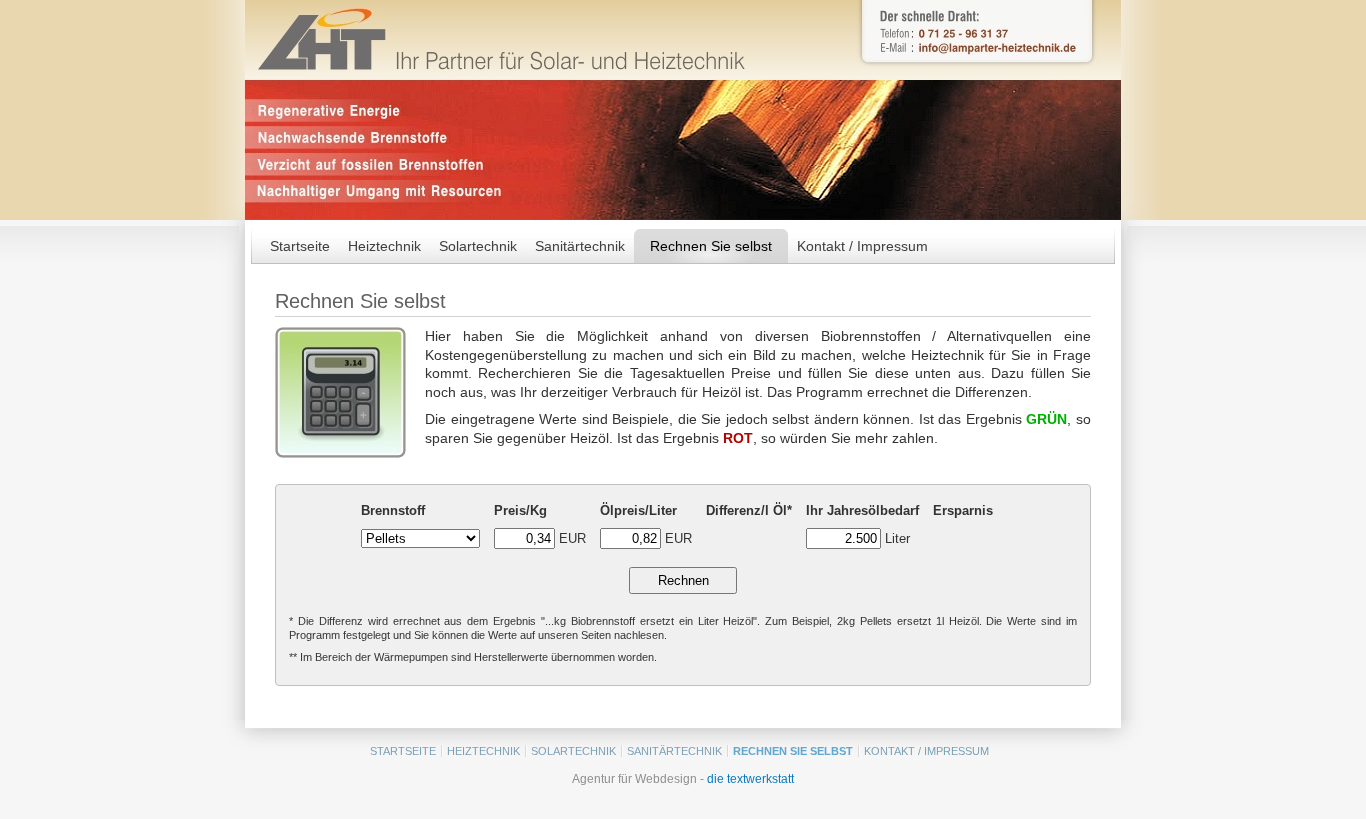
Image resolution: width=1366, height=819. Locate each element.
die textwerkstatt (750, 779)
